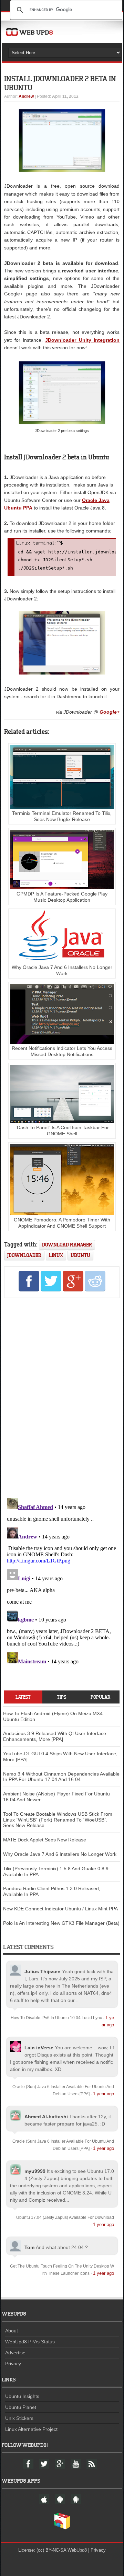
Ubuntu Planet (21, 2407)
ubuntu (80, 1255)
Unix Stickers (19, 2418)
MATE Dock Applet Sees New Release (45, 1840)
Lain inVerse (39, 2048)
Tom (29, 2247)
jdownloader (24, 1255)
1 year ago (104, 2094)
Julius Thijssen (43, 1971)
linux (56, 1255)
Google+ (110, 712)
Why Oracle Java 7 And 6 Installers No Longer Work (62, 970)
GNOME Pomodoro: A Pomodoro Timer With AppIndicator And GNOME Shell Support (62, 1223)
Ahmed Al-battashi (46, 2117)
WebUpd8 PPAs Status (30, 2342)
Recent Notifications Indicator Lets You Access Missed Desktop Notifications (62, 1051)
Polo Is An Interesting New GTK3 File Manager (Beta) (61, 1923)
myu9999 (35, 2171)
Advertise (15, 2353)
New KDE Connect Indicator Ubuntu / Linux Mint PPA (60, 1909)
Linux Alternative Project (31, 2429)
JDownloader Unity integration (82, 340)
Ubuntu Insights (22, 2396)
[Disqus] (62, 1396)
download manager (67, 1245)
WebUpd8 (77, 2550)
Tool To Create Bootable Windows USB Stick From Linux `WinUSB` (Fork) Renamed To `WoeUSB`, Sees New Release (58, 1820)
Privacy (13, 2364)
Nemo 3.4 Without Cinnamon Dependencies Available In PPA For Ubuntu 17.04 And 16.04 (61, 1777)
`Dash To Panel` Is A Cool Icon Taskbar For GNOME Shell (62, 1131)
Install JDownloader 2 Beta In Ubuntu (60, 83)
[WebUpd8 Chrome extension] (62, 2528)
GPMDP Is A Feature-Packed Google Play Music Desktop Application (62, 897)
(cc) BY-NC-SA (51, 2550)
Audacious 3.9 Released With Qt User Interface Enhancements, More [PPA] (55, 1736)
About (12, 2331)
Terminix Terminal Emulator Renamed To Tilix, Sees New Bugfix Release (62, 816)
